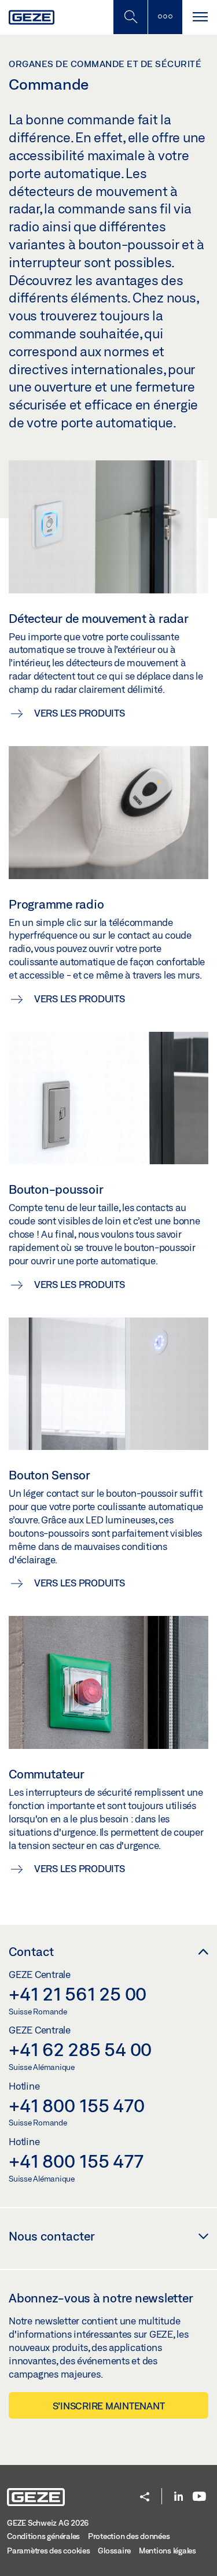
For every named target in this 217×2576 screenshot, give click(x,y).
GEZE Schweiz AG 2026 (48, 2523)
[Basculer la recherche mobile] (130, 17)
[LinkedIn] (179, 2497)
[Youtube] (199, 2497)
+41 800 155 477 (76, 2161)
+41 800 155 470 (76, 2105)
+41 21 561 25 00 (78, 1994)
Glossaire (114, 2551)
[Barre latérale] (165, 17)
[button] (145, 2498)
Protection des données (129, 2536)
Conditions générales (43, 2536)
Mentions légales (168, 2551)
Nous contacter (52, 2236)
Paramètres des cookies (49, 2551)
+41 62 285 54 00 (80, 2049)
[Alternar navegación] (200, 17)
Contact (31, 1951)
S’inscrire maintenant (109, 2406)
